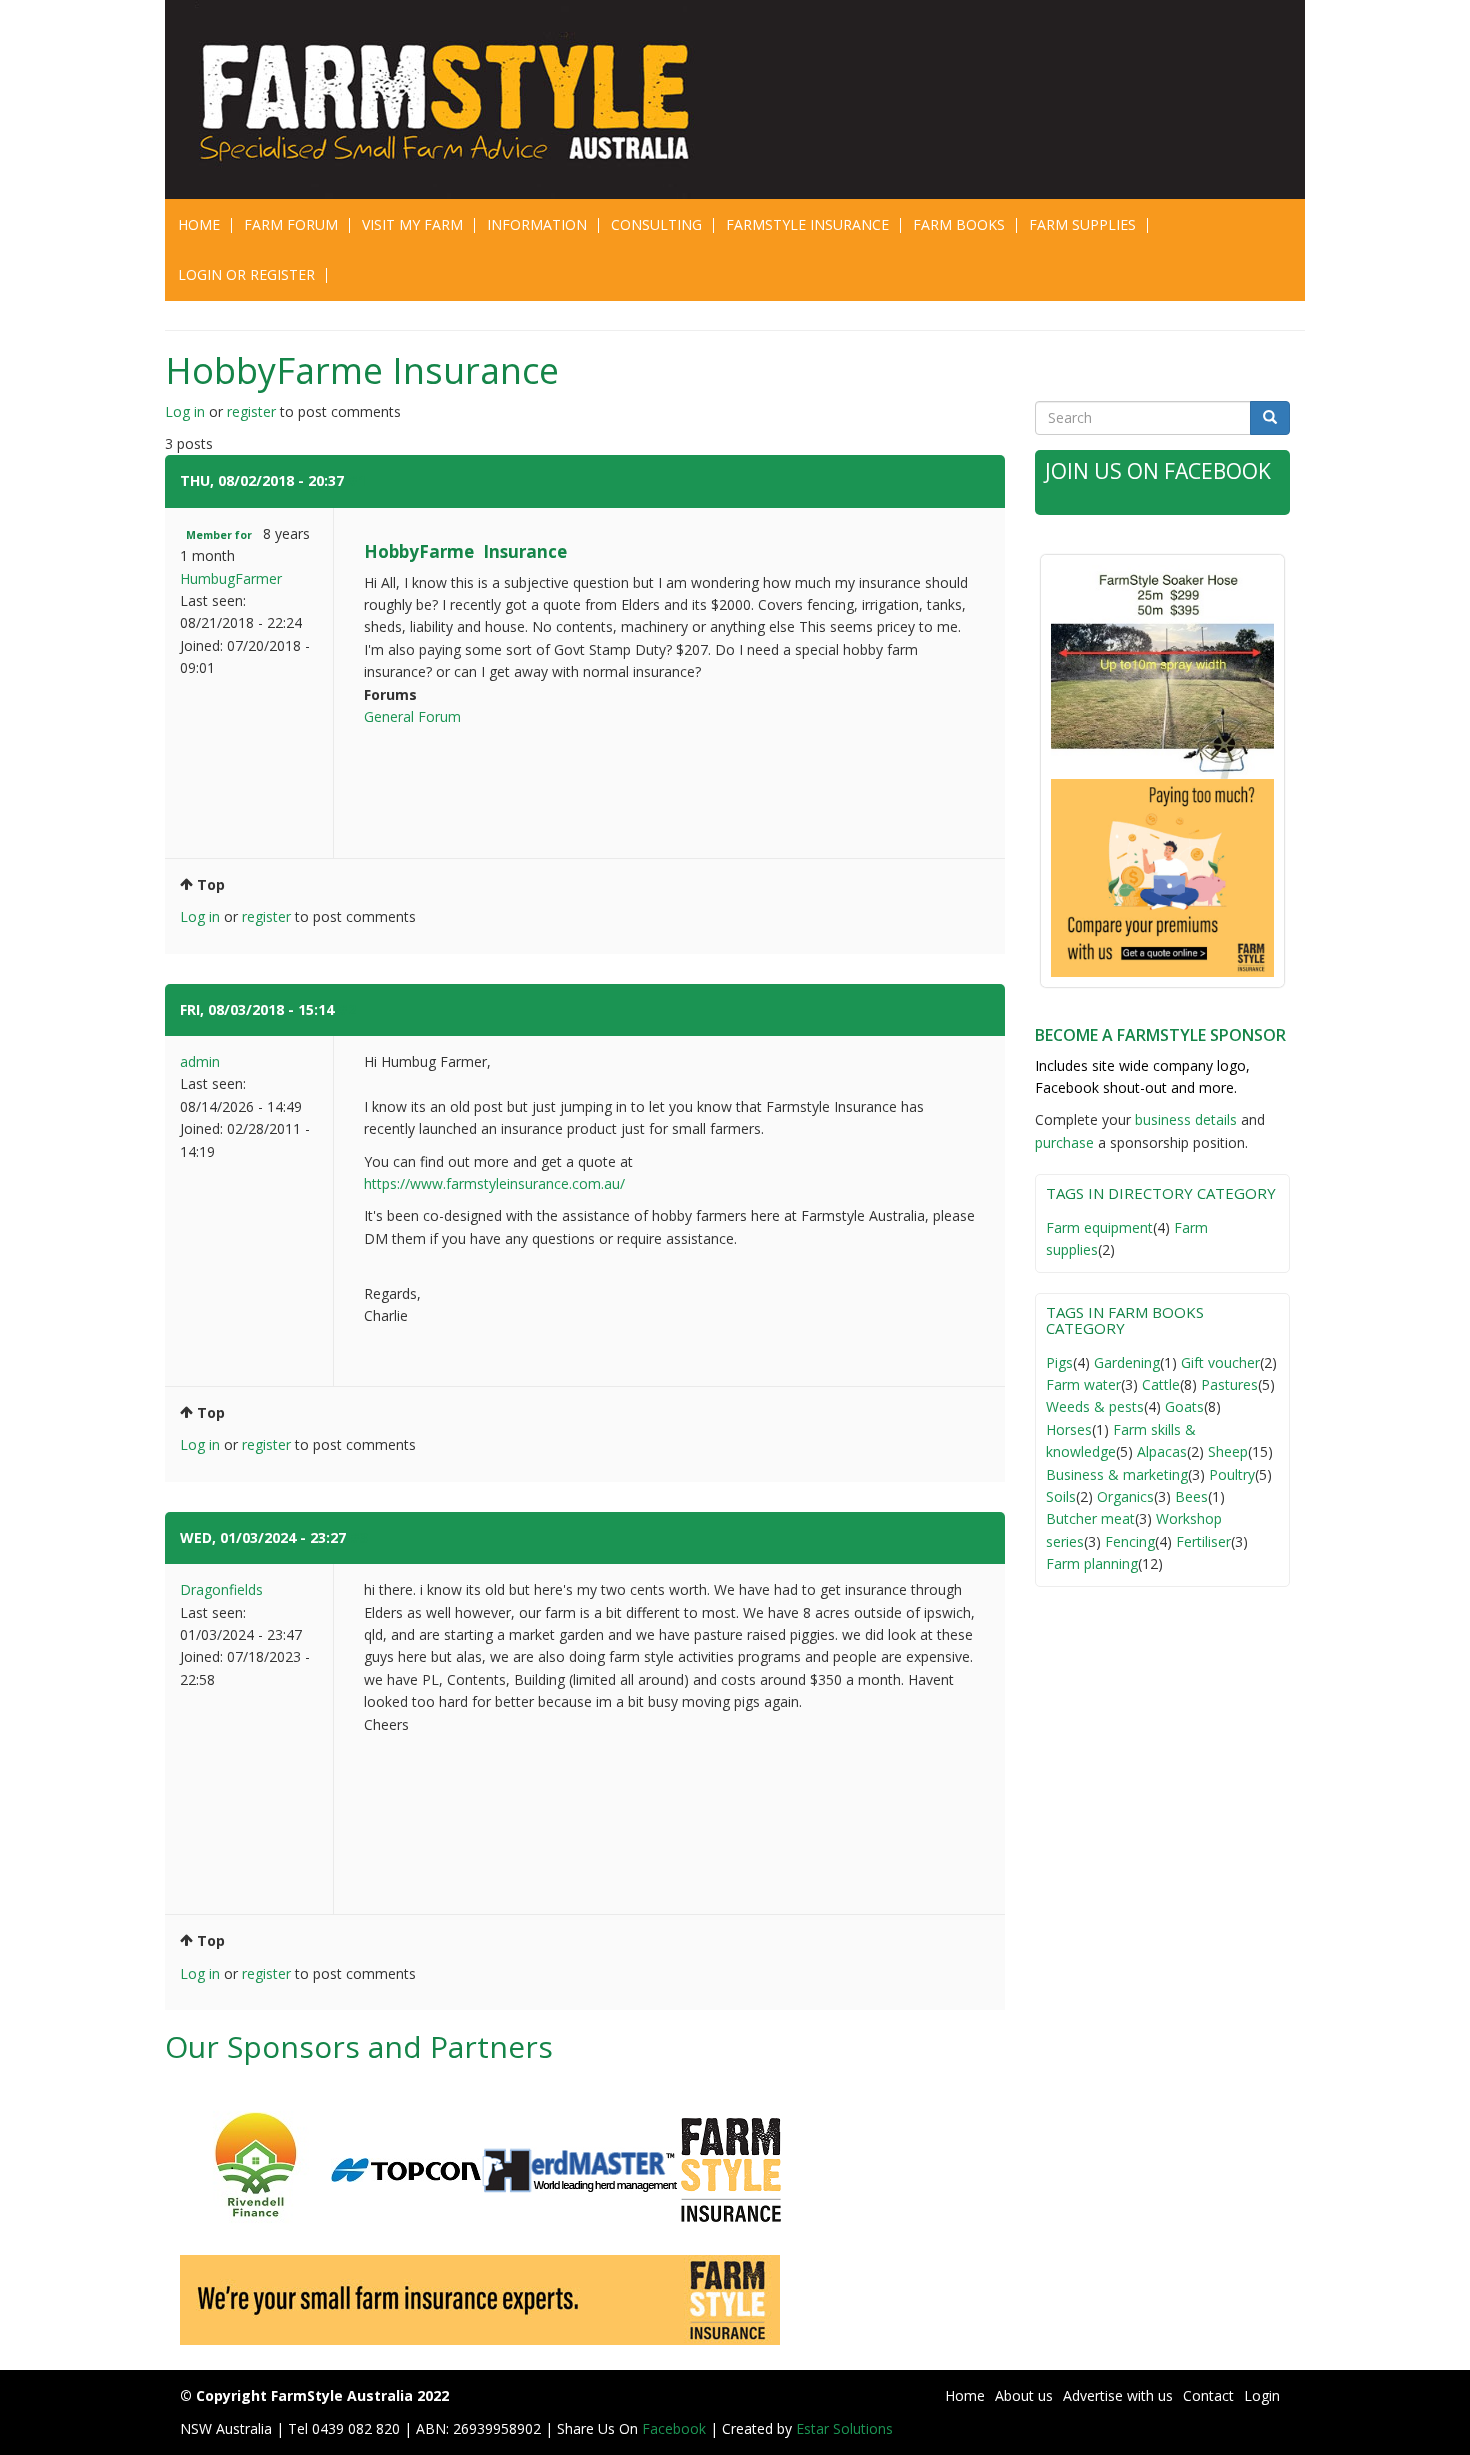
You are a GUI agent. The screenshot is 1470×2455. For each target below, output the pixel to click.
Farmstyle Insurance (807, 224)
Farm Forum (291, 224)
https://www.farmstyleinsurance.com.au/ (494, 1183)
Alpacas (1162, 1451)
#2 (347, 1009)
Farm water (1083, 1384)
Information (537, 224)
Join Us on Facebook (1158, 471)
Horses (1069, 1429)
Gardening (1127, 1362)
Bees (1191, 1496)
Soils (1061, 1496)
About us (1024, 2395)
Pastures (1229, 1384)
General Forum (412, 716)
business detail (1182, 1119)
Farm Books (959, 224)
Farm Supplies (1082, 224)
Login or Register (246, 274)
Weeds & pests (1095, 1406)
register (251, 411)
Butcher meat (1090, 1518)
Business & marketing (1117, 1474)
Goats (1184, 1406)
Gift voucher (1220, 1362)
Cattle (1161, 1384)
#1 (357, 480)
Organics (1125, 1496)
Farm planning (1092, 1563)
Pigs (1059, 1362)
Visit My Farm (412, 224)
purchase (1064, 1142)
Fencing (1130, 1541)
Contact (1208, 2395)
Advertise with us (1118, 2395)
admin (200, 1061)
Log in (185, 411)
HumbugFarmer (231, 578)
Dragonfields (221, 1589)
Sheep (1228, 1451)
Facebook (676, 2428)
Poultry (1232, 1474)
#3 (359, 1537)
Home (199, 224)
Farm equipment (1099, 1227)
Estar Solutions (844, 2428)
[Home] (457, 99)
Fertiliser (1203, 1541)
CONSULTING (656, 224)
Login (1262, 2395)
